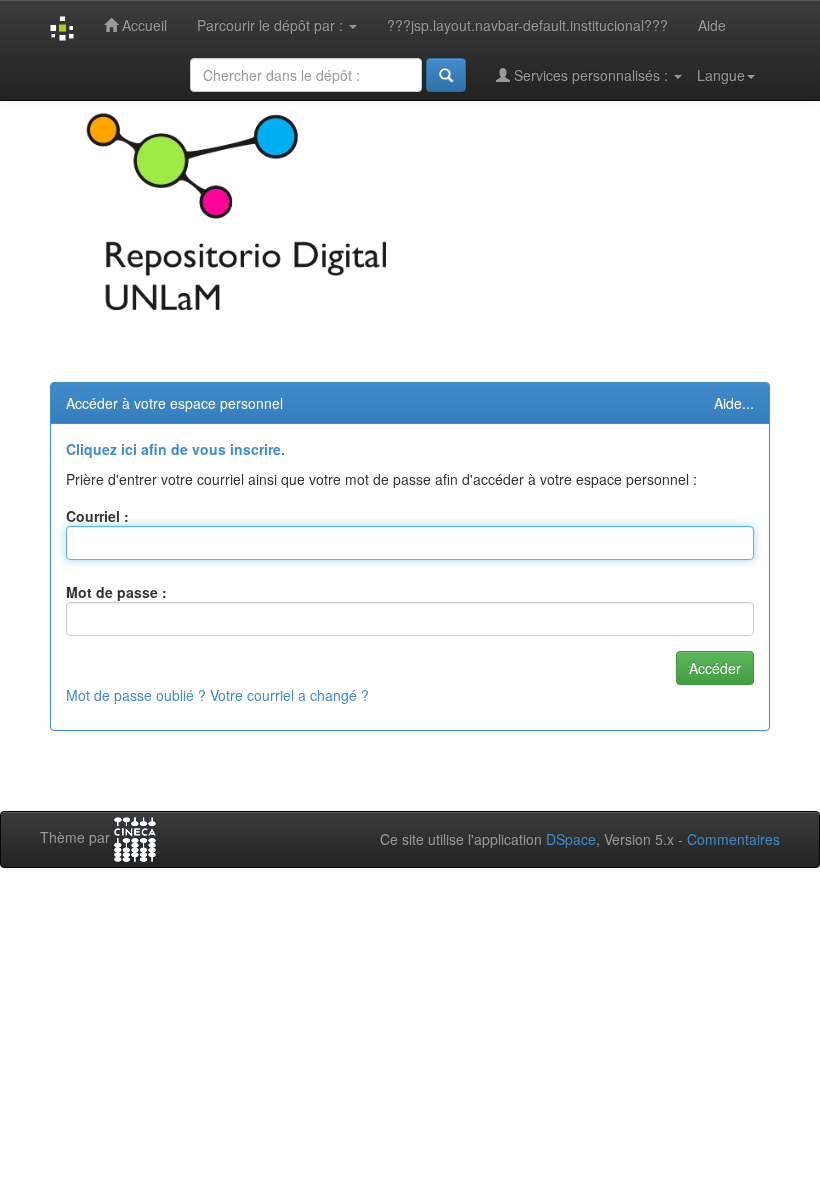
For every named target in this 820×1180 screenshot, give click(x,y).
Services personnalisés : (591, 75)
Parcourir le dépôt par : (272, 25)
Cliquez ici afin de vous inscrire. (175, 449)
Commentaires (733, 839)
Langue (721, 75)
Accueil (142, 25)
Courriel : (97, 516)
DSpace (571, 839)
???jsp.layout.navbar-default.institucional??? (527, 25)
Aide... (734, 403)
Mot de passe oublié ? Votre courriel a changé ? (217, 695)
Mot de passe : (116, 592)
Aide (712, 25)
